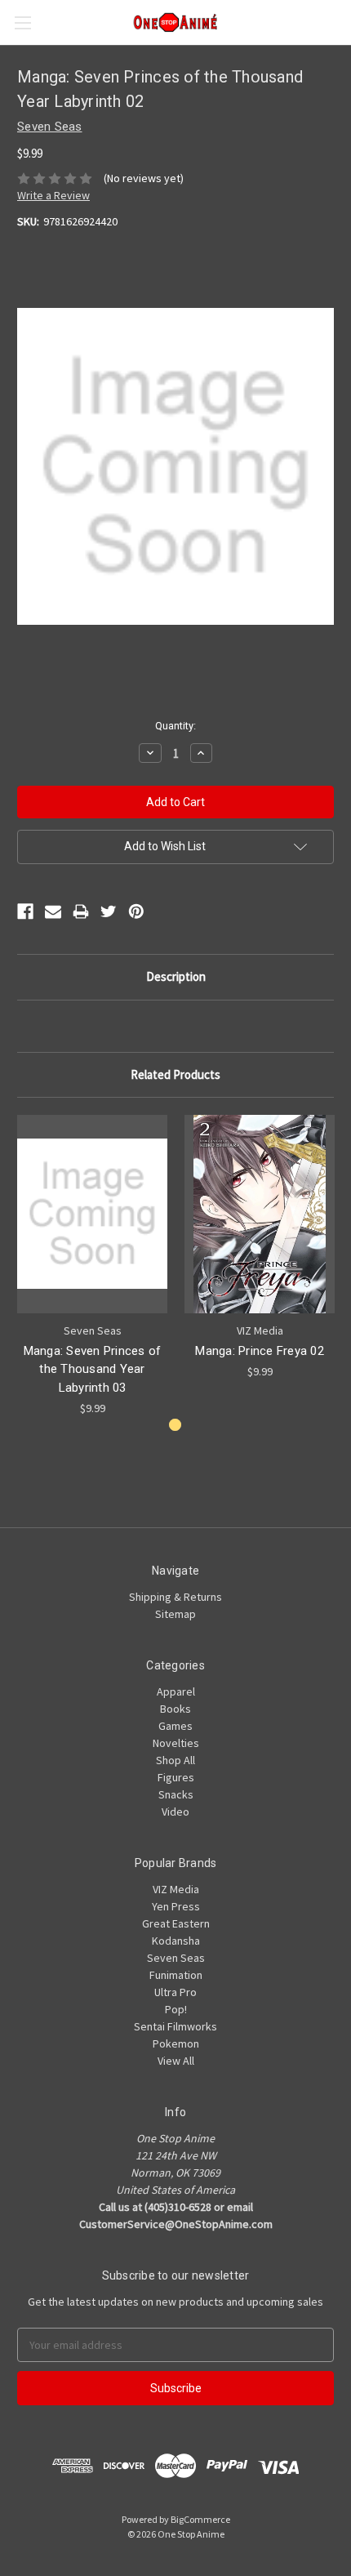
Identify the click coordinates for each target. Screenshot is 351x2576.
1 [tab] (175, 1425)
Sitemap (175, 1614)
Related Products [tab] (175, 1074)
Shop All (175, 1760)
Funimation (176, 1975)
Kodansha (176, 1941)
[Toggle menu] (22, 22)
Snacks (176, 1794)
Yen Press (176, 1906)
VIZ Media (176, 1889)
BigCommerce (200, 2519)
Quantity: (175, 726)
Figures (176, 1777)
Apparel (176, 1691)
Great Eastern (176, 1923)
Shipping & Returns (175, 1597)
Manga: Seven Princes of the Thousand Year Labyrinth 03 (93, 1369)
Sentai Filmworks (175, 2026)
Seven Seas (176, 1958)
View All (176, 2061)
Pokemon (176, 2043)
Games (175, 1726)
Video (175, 1812)
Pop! (176, 2009)
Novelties (176, 1743)
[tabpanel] (93, 1266)
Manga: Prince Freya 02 (260, 1351)
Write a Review (53, 195)
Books (175, 1709)
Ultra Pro (175, 1992)
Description (176, 976)
